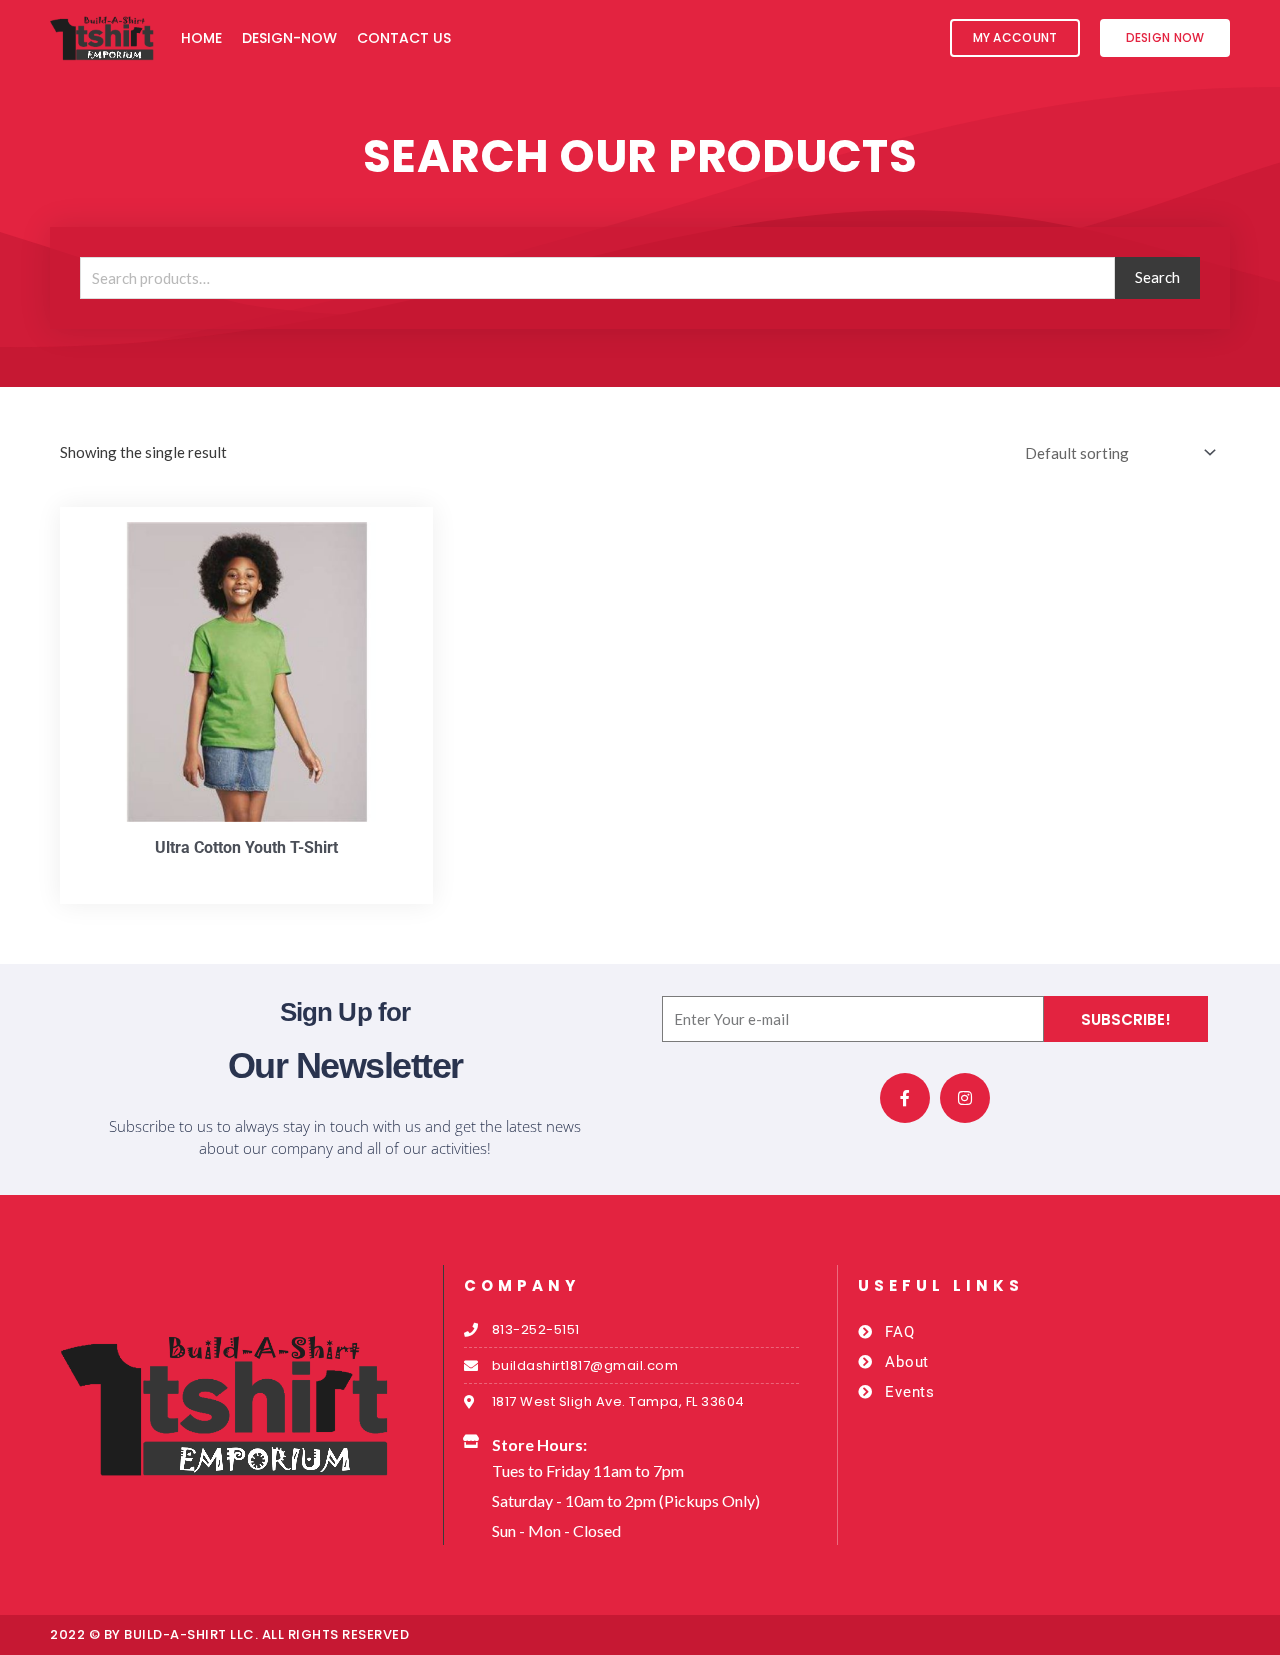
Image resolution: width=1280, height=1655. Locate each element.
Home (201, 38)
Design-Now (289, 38)
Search (1157, 277)
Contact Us (404, 38)
